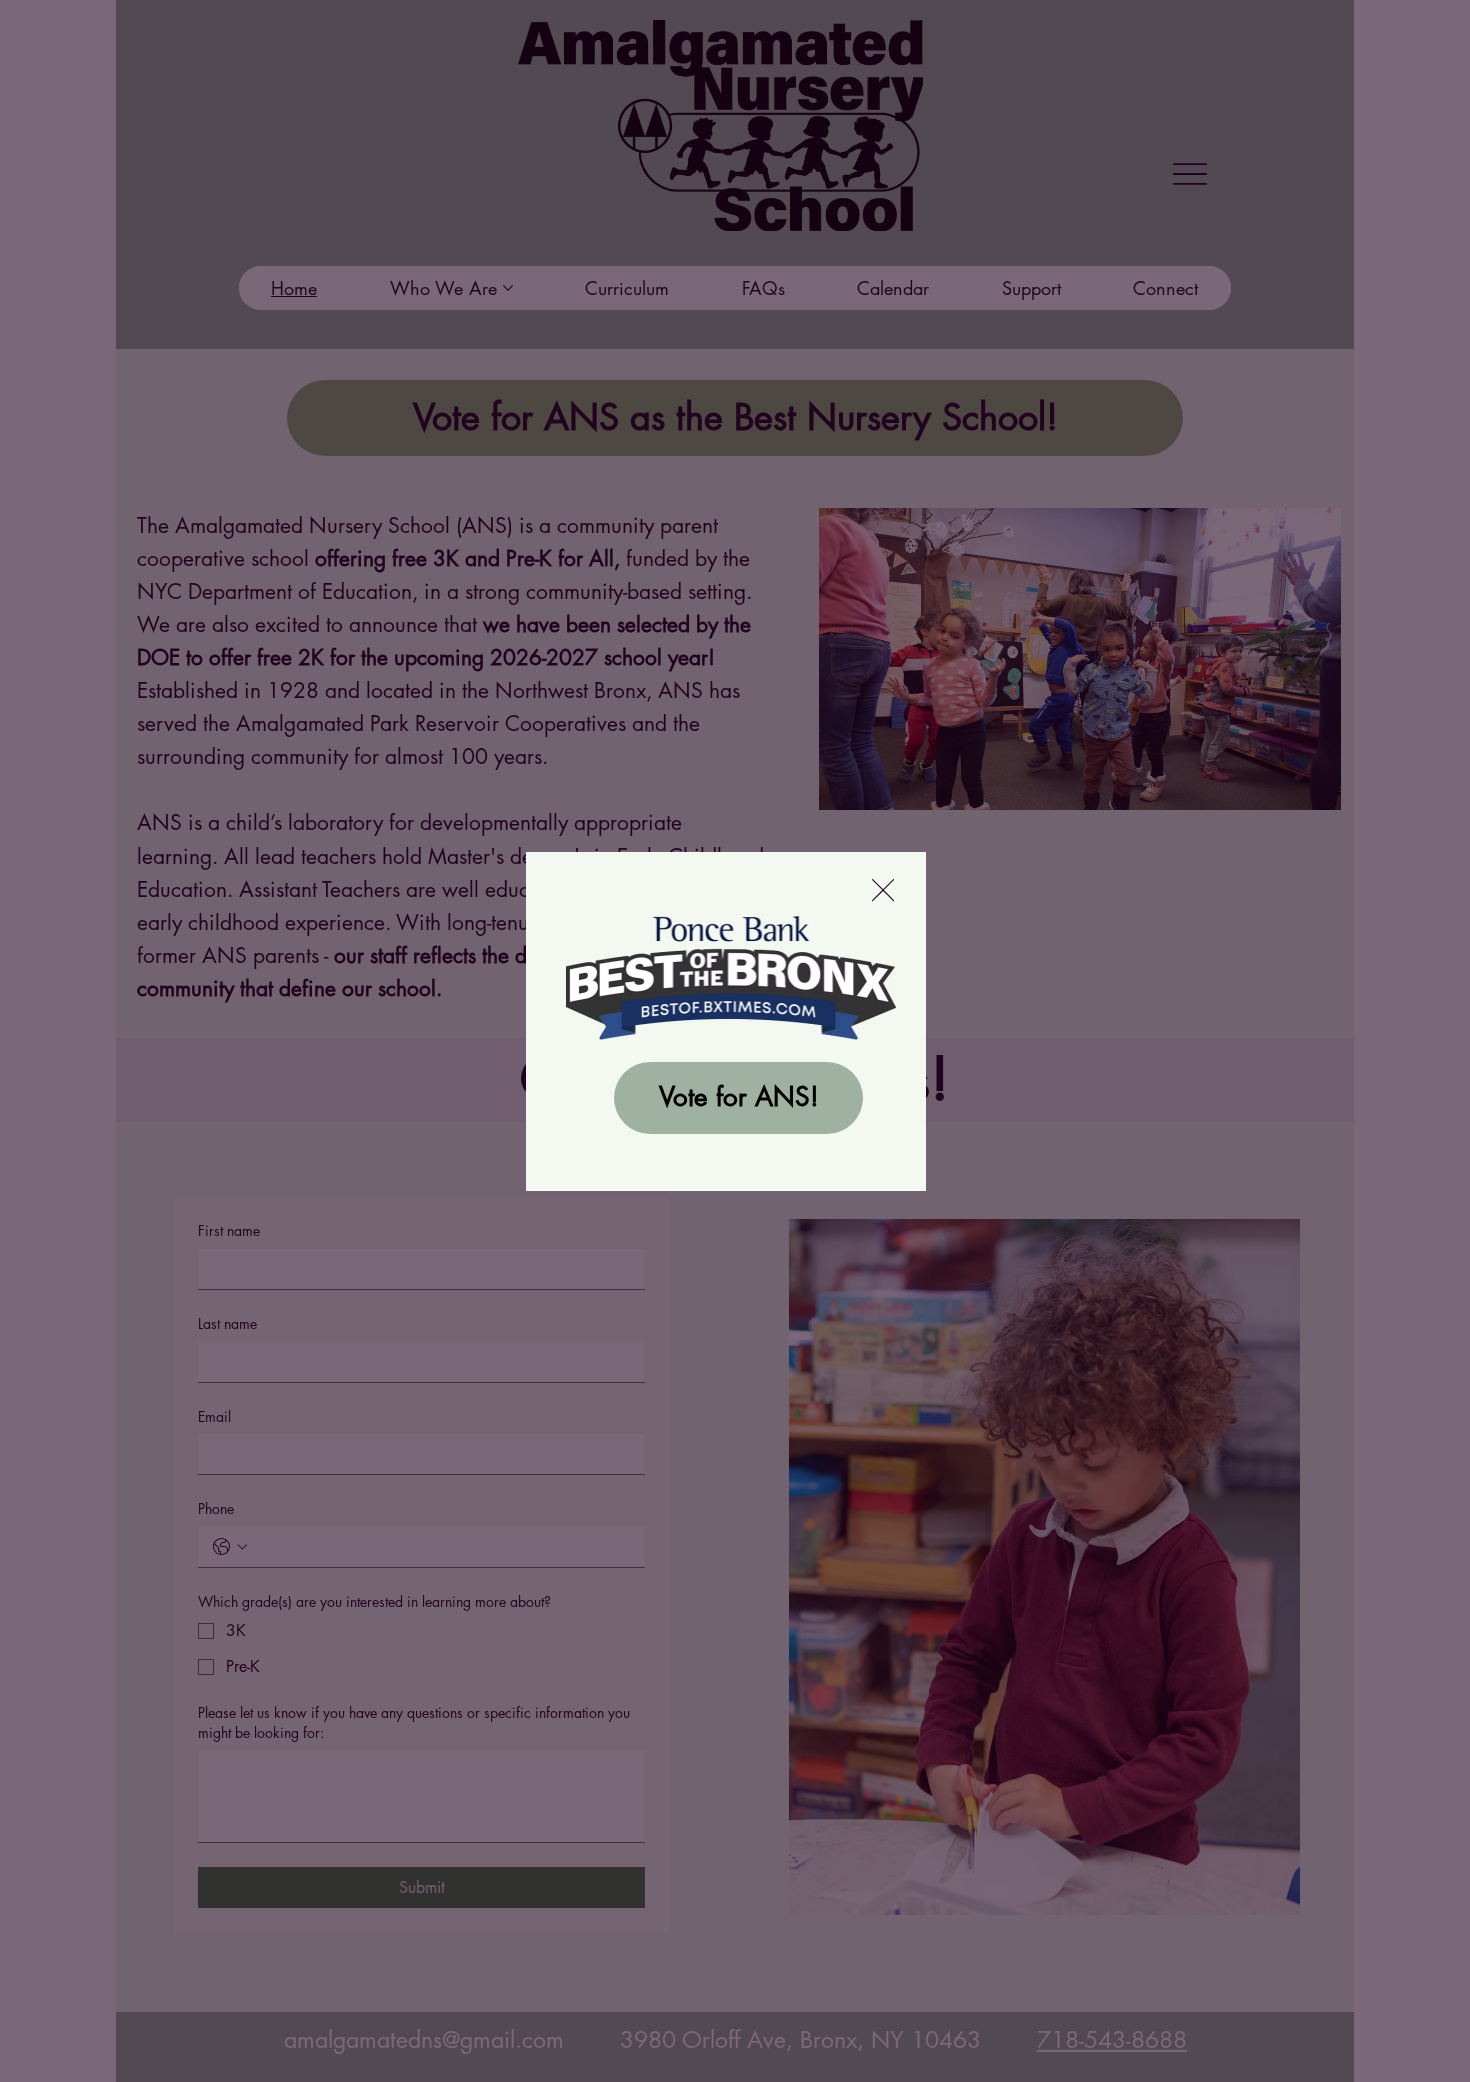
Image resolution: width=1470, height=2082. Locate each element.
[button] (883, 891)
